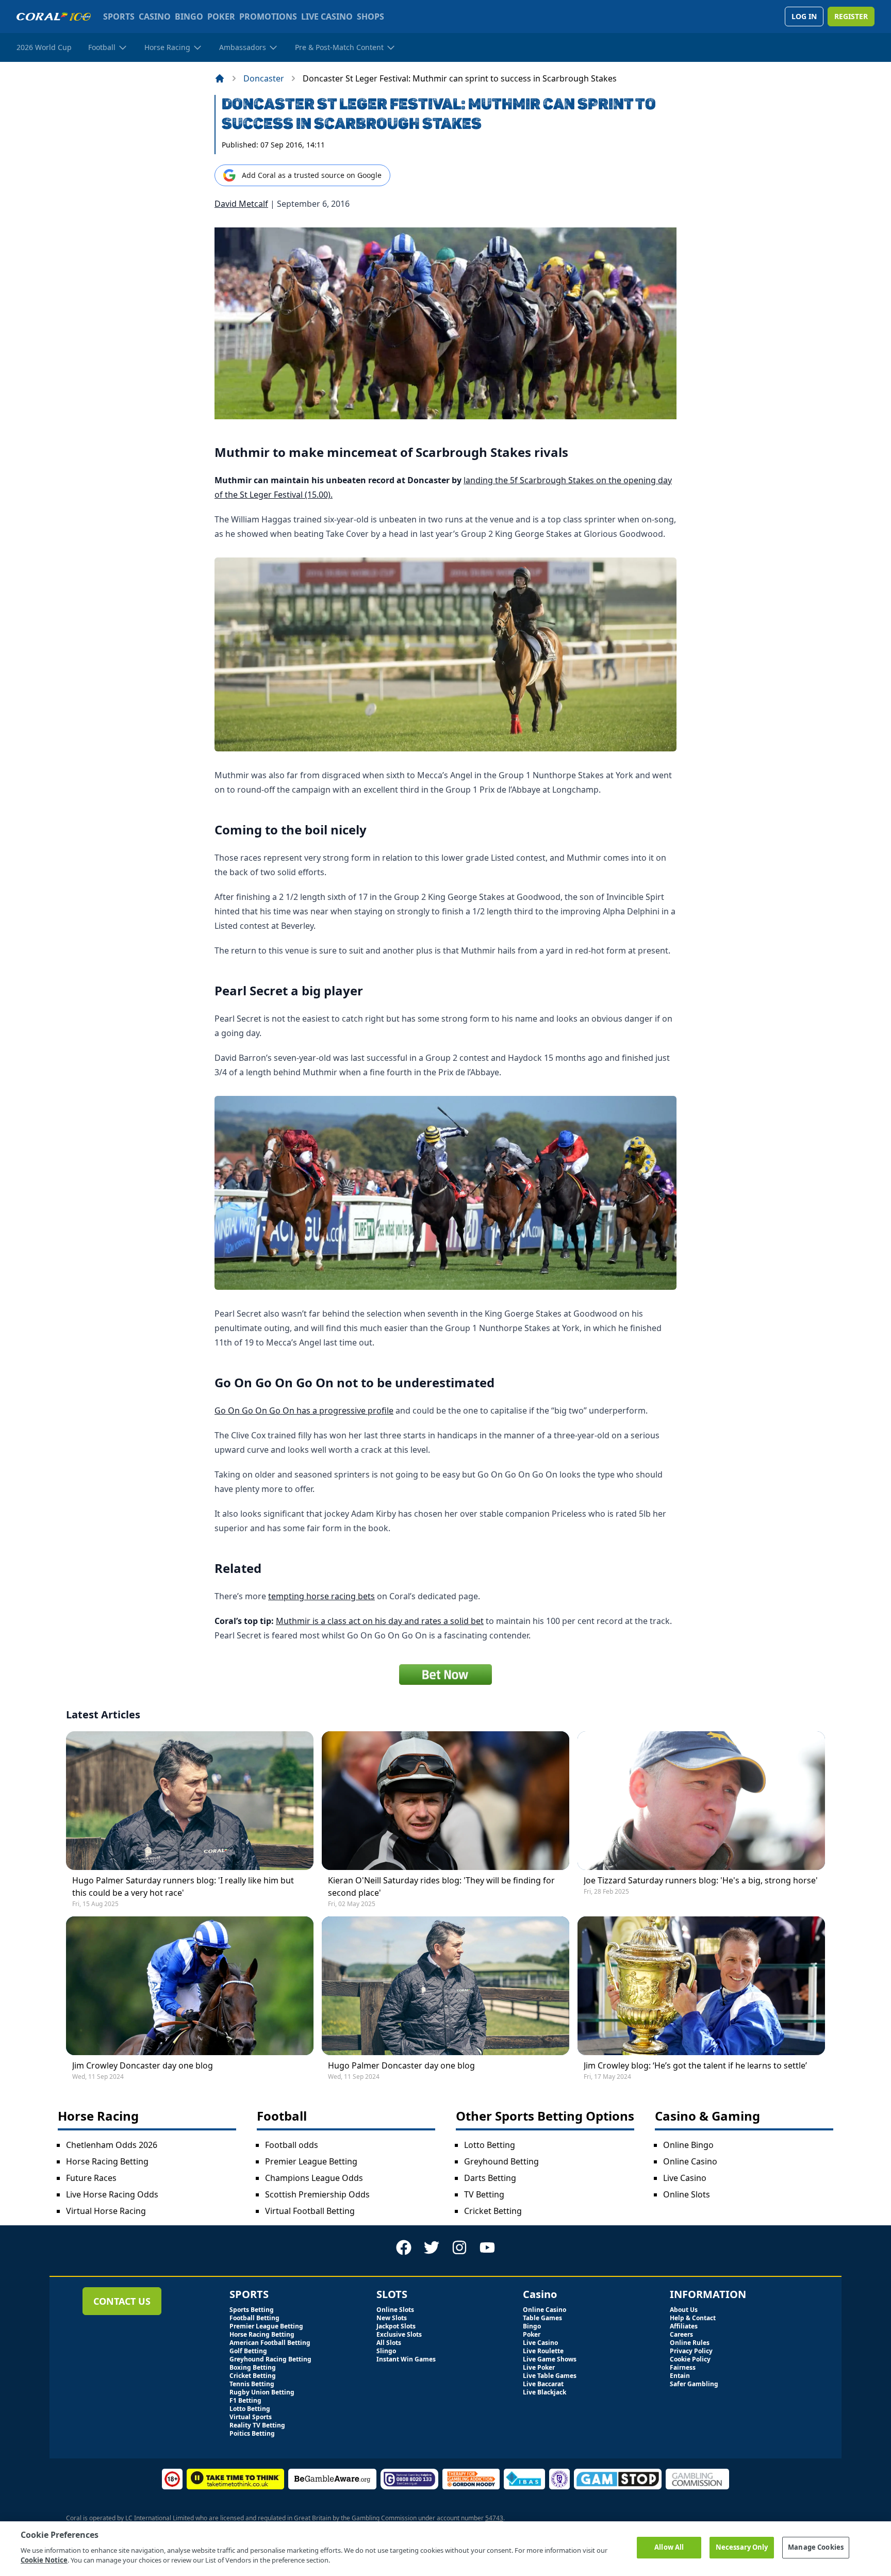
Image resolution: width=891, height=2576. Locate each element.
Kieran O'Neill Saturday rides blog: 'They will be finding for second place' (441, 1886)
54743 (494, 2518)
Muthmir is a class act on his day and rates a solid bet (380, 1621)
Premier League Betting (311, 2161)
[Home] (220, 78)
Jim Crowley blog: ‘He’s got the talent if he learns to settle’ (695, 2065)
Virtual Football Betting (310, 2211)
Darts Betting (490, 2178)
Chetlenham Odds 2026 (112, 2145)
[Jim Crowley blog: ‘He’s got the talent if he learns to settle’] (701, 1986)
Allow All (669, 2547)
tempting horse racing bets (321, 1596)
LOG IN (804, 16)
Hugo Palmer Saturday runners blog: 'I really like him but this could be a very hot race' (183, 1886)
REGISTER (851, 16)
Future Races (91, 2178)
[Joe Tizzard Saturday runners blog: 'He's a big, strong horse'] (701, 1801)
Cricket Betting (493, 2211)
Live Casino (685, 2178)
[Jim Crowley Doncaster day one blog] (190, 1986)
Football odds (292, 2145)
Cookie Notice (44, 2560)
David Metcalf (241, 204)
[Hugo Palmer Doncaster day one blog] (445, 1986)
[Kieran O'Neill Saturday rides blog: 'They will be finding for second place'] (445, 1801)
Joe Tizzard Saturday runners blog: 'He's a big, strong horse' (701, 1880)
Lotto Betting (490, 2145)
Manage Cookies (816, 2547)
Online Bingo (688, 2145)
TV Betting (484, 2194)
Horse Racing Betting (107, 2161)
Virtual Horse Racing (106, 2211)
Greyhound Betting (501, 2161)
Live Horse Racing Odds (112, 2194)
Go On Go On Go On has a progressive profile (304, 1410)
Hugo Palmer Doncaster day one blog (401, 2065)
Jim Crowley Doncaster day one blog (143, 2065)
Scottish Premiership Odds (317, 2194)
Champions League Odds (314, 2178)
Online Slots (687, 2194)
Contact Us (122, 2301)
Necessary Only (742, 2547)
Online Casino (690, 2161)
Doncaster (264, 78)
